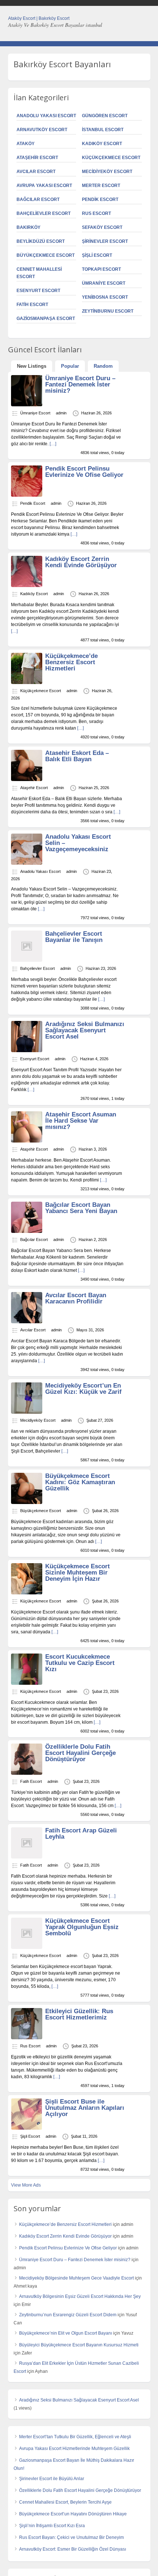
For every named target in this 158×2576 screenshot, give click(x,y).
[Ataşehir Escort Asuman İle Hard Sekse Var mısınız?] (27, 1141)
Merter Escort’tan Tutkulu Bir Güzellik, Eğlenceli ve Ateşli (75, 2437)
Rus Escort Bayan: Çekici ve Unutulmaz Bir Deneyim (71, 2537)
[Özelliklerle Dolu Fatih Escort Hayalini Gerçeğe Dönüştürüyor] (27, 1773)
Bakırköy (28, 227)
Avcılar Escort (36, 172)
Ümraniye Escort (104, 283)
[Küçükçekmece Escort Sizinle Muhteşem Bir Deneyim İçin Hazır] (27, 1593)
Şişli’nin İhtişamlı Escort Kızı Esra (52, 2526)
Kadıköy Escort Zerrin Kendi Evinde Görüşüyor (81, 562)
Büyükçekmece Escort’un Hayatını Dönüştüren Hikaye (73, 2514)
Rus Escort (96, 213)
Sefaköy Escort (102, 227)
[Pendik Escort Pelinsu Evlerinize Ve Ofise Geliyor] (27, 495)
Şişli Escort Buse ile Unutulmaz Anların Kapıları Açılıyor (85, 2108)
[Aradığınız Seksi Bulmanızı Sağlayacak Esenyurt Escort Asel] (27, 1051)
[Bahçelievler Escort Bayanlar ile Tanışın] (27, 960)
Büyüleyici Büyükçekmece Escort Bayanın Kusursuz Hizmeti (79, 2345)
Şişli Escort (97, 255)
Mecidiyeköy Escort (107, 172)
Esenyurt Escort (38, 291)
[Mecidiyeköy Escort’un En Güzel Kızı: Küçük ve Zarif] (27, 1412)
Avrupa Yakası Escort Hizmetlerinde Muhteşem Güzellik (74, 2449)
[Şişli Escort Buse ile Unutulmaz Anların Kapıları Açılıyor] (27, 2128)
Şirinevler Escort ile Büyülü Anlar (52, 2479)
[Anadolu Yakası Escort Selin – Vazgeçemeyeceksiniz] (27, 863)
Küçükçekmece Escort (111, 158)
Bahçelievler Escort (44, 213)
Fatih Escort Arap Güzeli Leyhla (81, 1834)
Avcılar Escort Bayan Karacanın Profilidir (76, 1298)
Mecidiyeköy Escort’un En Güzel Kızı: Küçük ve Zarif (83, 1389)
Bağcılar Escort (38, 199)
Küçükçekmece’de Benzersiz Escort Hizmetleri (71, 662)
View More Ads (26, 2185)
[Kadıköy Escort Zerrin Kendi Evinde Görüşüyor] (27, 586)
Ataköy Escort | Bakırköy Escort (39, 18)
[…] (53, 444)
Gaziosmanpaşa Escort (46, 319)
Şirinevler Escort (105, 241)
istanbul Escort (103, 130)
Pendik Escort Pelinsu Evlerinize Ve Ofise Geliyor (84, 472)
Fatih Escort (32, 305)
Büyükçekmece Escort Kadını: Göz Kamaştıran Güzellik (80, 1482)
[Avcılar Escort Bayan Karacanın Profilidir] (27, 1322)
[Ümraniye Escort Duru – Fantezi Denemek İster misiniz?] (27, 405)
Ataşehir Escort (37, 158)
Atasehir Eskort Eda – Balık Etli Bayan (77, 756)
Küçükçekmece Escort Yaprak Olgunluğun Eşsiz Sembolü (82, 1927)
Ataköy (26, 144)
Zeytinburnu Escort (108, 311)
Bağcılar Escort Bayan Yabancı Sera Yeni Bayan (81, 1208)
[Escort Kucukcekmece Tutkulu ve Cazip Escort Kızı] (27, 1683)
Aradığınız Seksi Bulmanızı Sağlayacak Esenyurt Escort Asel (85, 1030)
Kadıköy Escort (102, 144)
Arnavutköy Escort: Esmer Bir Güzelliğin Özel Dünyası (73, 2549)
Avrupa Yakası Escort (44, 186)
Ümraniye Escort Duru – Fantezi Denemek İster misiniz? (80, 384)
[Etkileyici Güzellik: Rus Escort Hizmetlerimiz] (27, 2038)
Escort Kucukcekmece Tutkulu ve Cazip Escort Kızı (80, 1663)
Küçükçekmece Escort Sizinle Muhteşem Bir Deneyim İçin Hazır (78, 1573)
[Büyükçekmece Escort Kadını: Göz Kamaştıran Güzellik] (27, 1503)
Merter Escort (101, 186)
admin (61, 413)
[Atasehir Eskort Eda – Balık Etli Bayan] (27, 780)
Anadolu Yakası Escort (46, 116)
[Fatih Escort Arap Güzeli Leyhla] (27, 1857)
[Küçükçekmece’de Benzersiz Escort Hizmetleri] (27, 683)
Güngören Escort (105, 116)
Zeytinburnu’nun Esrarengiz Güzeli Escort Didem (68, 2315)
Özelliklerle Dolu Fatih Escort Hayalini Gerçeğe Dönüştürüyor (80, 1753)
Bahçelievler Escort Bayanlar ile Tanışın (74, 937)
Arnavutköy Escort (42, 130)
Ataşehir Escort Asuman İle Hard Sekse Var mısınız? (81, 1121)
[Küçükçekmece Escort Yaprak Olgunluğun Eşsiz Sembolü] (27, 1947)
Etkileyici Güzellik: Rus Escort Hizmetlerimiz (79, 2014)
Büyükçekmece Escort (46, 255)
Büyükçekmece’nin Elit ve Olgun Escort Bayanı (66, 2333)
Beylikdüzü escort (41, 241)
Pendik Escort (100, 199)
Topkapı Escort (101, 269)
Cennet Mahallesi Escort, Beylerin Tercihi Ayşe (65, 2502)
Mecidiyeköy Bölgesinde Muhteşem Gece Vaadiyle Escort (76, 2278)
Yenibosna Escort (105, 297)
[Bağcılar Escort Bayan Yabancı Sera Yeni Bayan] (27, 1231)
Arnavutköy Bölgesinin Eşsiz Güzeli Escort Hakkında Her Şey (80, 2296)
